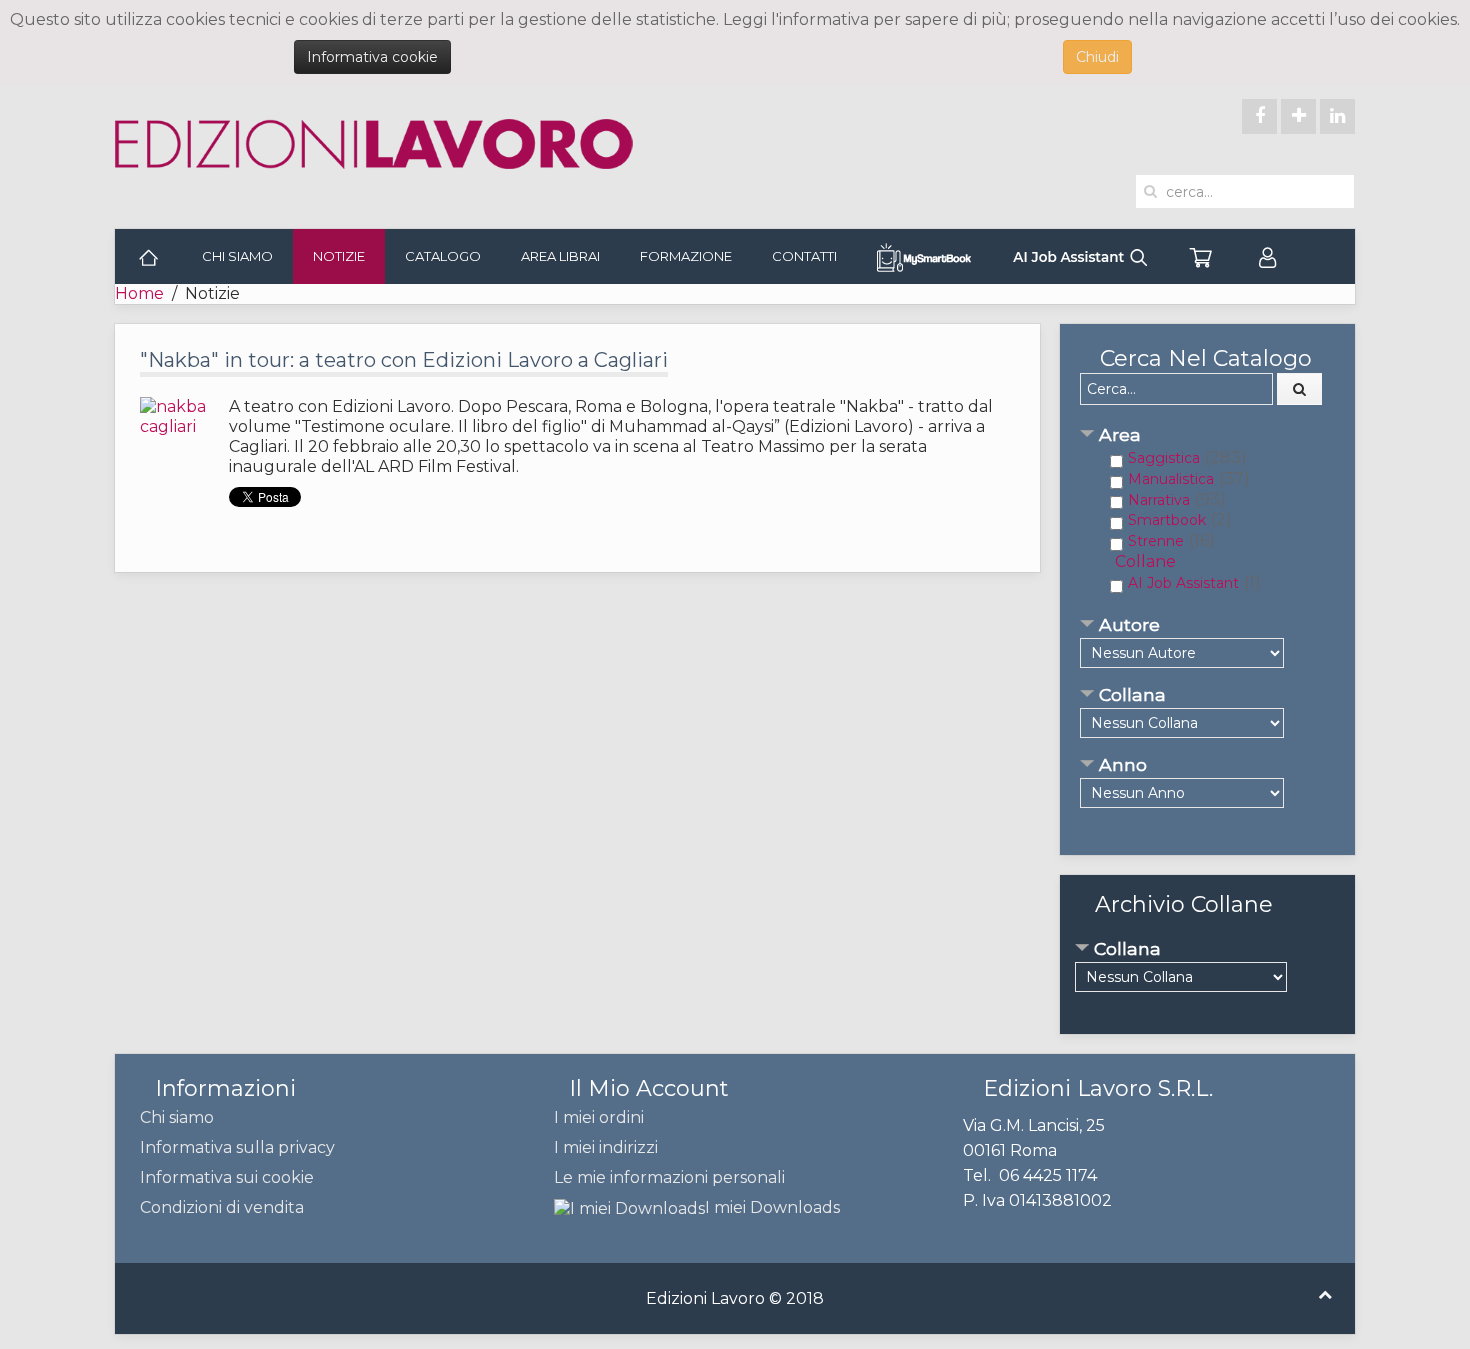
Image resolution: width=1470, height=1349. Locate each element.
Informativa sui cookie (227, 1177)
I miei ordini (599, 1117)
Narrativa (1159, 500)
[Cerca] (1300, 389)
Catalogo (443, 256)
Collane (1145, 561)
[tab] (1207, 436)
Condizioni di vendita (222, 1207)
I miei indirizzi (606, 1147)
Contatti (804, 256)
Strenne (1156, 541)
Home (139, 293)
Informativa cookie (372, 57)
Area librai (560, 256)
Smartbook (1167, 520)
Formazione (686, 256)
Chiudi (1097, 57)
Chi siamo (237, 256)
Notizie (339, 256)
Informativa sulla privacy (237, 1147)
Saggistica (1164, 458)
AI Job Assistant (1183, 583)
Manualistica (1171, 479)
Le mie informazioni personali (669, 1177)
